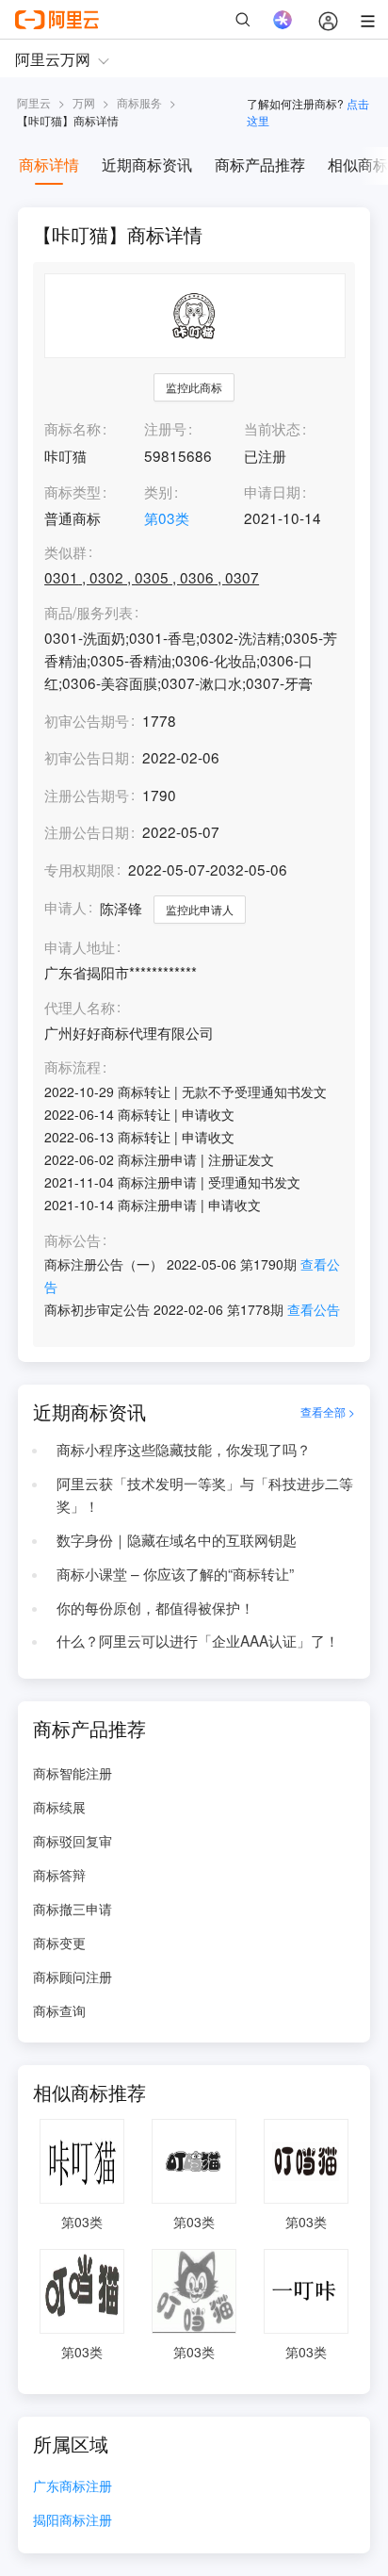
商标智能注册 (73, 1773)
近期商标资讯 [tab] (147, 164)
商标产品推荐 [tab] (260, 164)
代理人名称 (80, 1008)
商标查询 (59, 2010)
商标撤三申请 (73, 1909)
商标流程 (73, 1067)
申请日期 (272, 491)
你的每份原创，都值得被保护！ (155, 1607)
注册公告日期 (87, 831)
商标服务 (139, 102)
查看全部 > (328, 1411)
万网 (84, 102)
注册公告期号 (87, 795)
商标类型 (73, 491)
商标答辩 (59, 1875)
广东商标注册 (73, 2487)
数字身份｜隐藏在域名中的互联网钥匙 (177, 1539)
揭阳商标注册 (73, 2521)
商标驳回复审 (73, 1841)
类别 (158, 491)
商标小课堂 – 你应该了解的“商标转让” (175, 1573)
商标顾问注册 (73, 1977)
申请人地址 (80, 947)
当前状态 (272, 428)
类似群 (65, 552)
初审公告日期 (87, 757)
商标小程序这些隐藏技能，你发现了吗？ (184, 1449)
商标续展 (59, 1807)
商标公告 (73, 1240)
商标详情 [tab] (49, 164)
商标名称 (73, 428)
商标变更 (59, 1943)
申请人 (65, 907)
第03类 (167, 517)
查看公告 (314, 1309)
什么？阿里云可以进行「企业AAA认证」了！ (198, 1640)
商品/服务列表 (89, 613)
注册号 (165, 428)
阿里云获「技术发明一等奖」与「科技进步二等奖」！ (205, 1494)
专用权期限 (80, 869)
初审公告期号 (87, 720)
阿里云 (34, 102)
